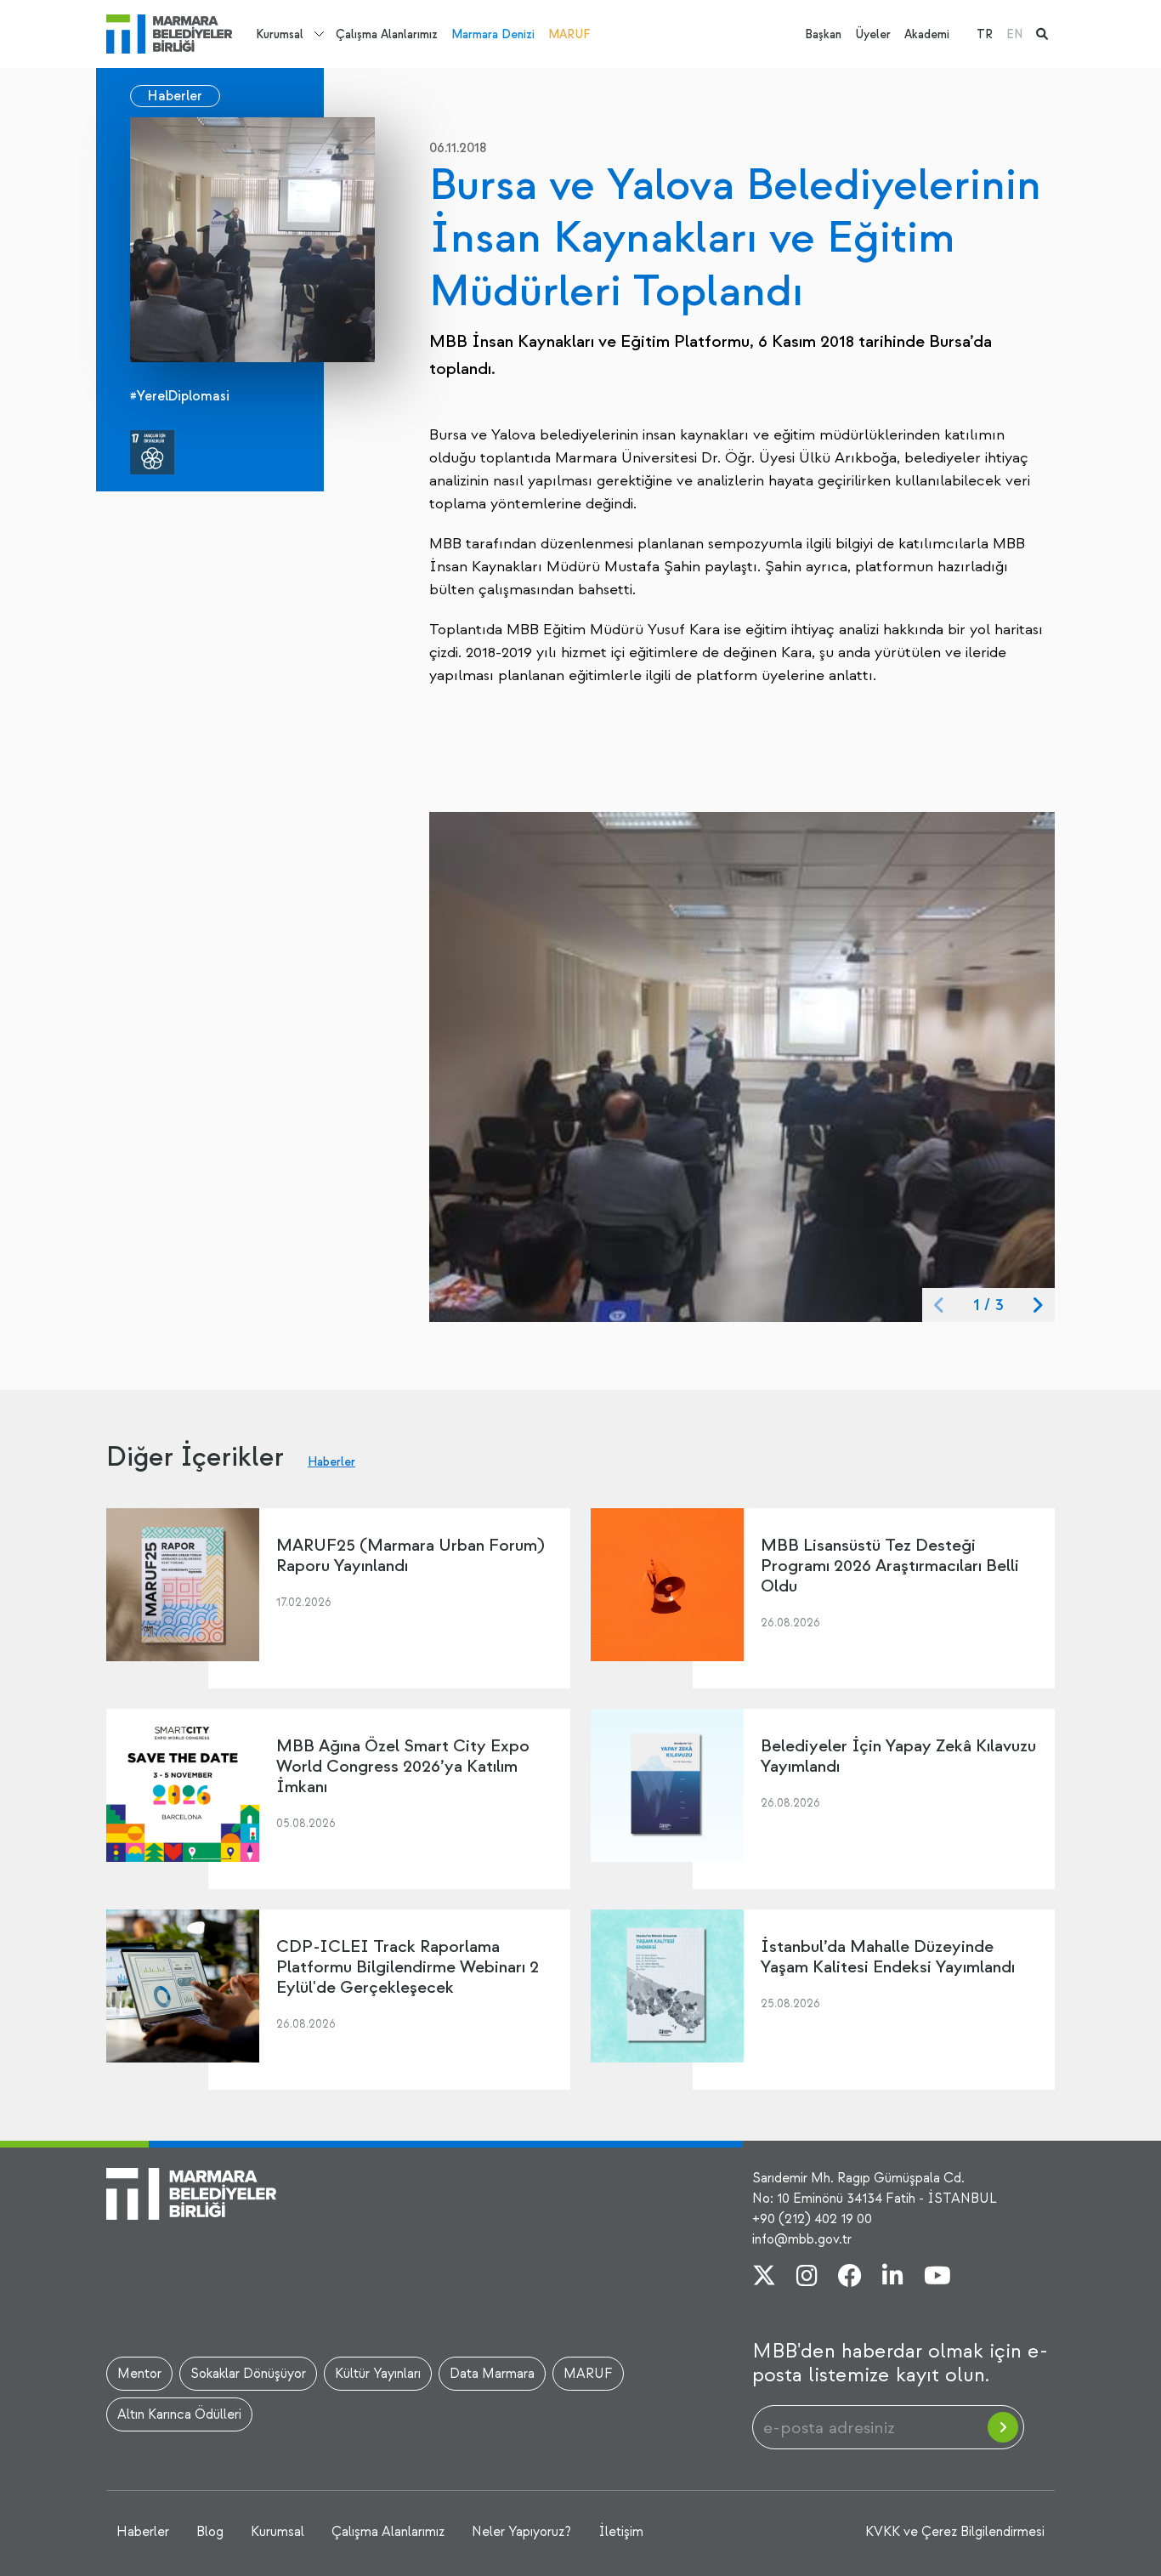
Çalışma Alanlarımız (387, 34)
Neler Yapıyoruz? (521, 2532)
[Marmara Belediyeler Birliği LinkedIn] (893, 2278)
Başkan (823, 34)
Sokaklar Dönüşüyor (248, 2374)
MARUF (569, 34)
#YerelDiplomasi (180, 396)
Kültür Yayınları (378, 2374)
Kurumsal (280, 34)
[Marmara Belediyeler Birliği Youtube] (937, 2278)
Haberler (175, 96)
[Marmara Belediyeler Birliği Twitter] (764, 2278)
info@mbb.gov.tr (802, 2239)
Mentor (139, 2374)
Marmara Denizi (493, 34)
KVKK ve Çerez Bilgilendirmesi (955, 2532)
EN (1014, 34)
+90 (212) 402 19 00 (812, 2219)
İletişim (621, 2532)
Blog (210, 2532)
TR (985, 34)
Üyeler (873, 34)
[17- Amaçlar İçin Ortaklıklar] (152, 452)
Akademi (927, 34)
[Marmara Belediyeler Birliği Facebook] (850, 2278)
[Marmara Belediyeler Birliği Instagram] (807, 2278)
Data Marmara (492, 2374)
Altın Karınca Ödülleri (179, 2414)
